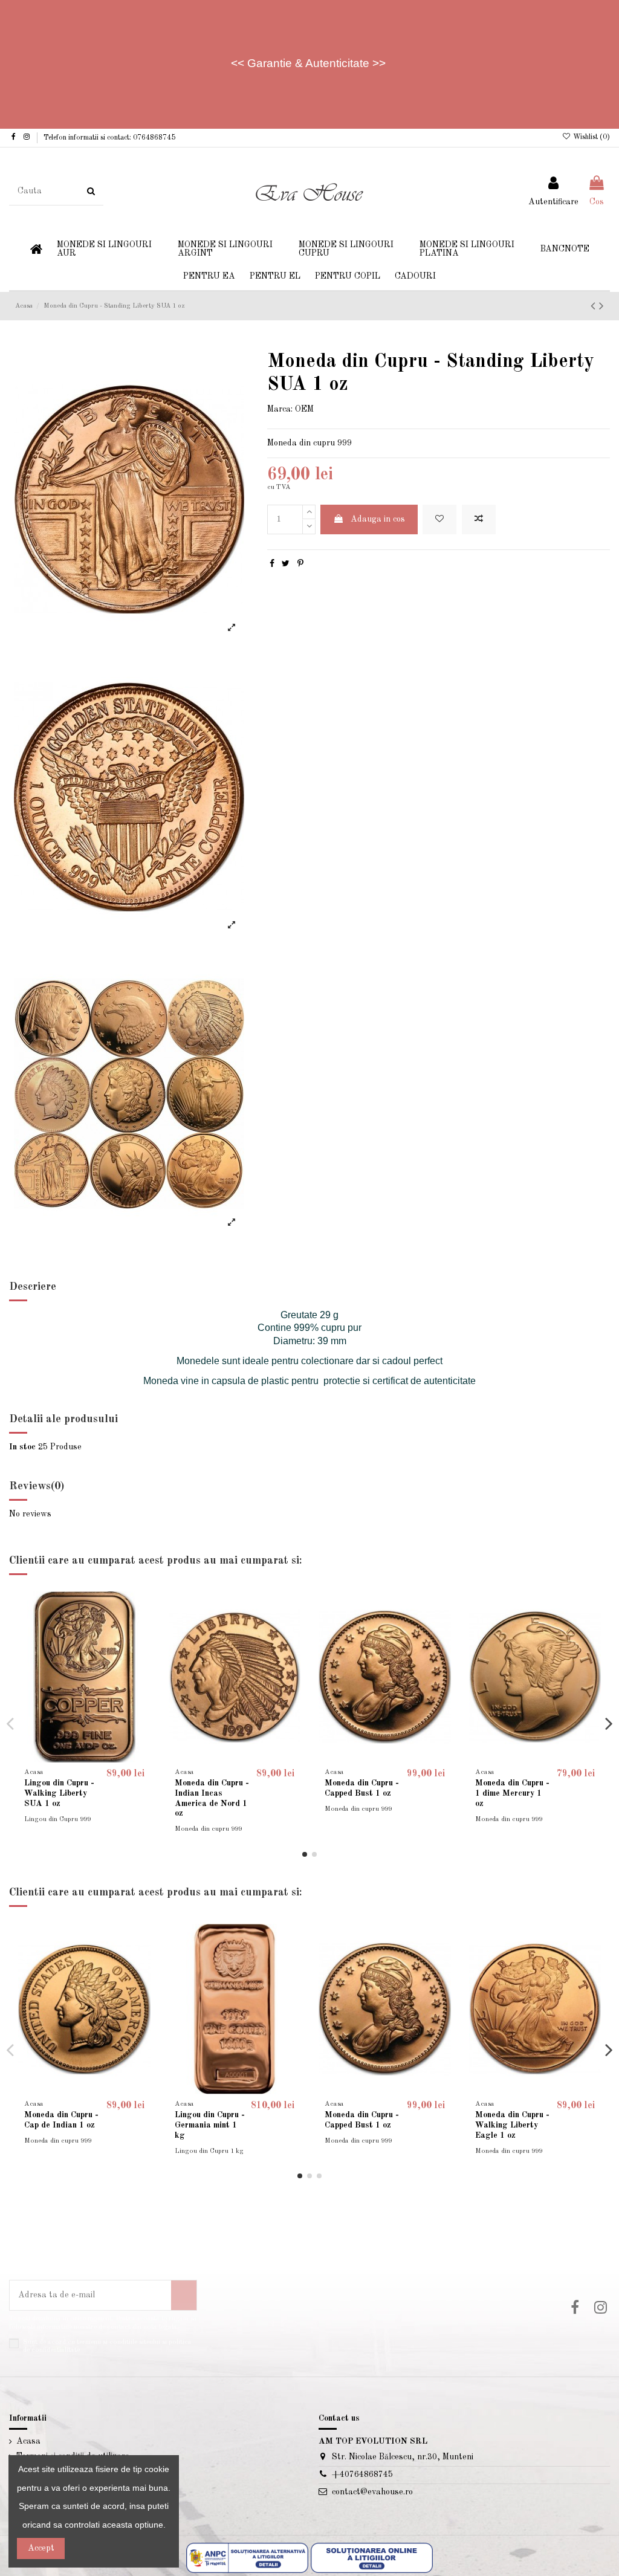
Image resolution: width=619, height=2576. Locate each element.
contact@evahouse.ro (372, 2492)
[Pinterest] (300, 564)
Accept (41, 2548)
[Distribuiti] (272, 564)
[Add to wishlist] (439, 519)
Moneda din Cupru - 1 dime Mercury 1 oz (512, 1793)
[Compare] (141, 1631)
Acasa (28, 2441)
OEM (304, 409)
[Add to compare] (479, 519)
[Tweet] (286, 564)
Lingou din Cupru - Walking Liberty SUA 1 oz (59, 1793)
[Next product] (601, 307)
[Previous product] (595, 307)
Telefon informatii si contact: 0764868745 (109, 138)
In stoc (22, 1447)
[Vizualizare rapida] (141, 1652)
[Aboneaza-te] (184, 2295)
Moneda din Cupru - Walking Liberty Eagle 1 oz (512, 2125)
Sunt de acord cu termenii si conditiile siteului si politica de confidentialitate (107, 2346)
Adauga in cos (378, 519)
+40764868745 (362, 2474)
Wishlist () (591, 137)
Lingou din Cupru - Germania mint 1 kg (210, 2125)
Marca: (280, 409)
